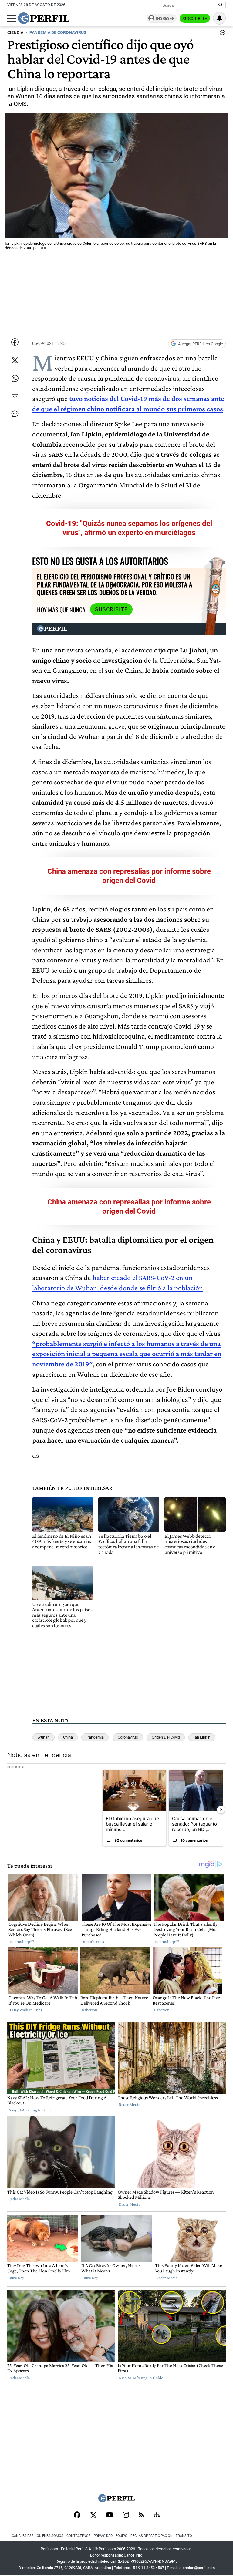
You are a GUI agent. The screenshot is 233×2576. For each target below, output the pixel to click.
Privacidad (103, 2536)
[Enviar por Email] (15, 397)
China (68, 1737)
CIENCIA (15, 33)
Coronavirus (128, 1737)
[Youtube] (110, 2515)
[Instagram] (126, 2515)
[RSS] (141, 2515)
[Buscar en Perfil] (221, 5)
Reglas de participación (152, 2536)
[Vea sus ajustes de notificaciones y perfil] (219, 18)
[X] (93, 2515)
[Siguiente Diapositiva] (221, 1810)
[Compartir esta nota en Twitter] (15, 360)
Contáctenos (79, 2536)
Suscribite (195, 19)
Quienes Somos (50, 2536)
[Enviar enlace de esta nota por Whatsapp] (15, 379)
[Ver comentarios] (221, 34)
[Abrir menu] (12, 19)
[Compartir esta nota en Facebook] (15, 342)
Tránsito (184, 2536)
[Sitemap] (157, 2515)
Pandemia (95, 1737)
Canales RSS (23, 2536)
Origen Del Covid (166, 1737)
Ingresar (165, 18)
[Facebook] (77, 2515)
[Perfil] (116, 2501)
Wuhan (43, 1737)
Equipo (122, 2536)
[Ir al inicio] (44, 18)
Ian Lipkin (202, 1737)
